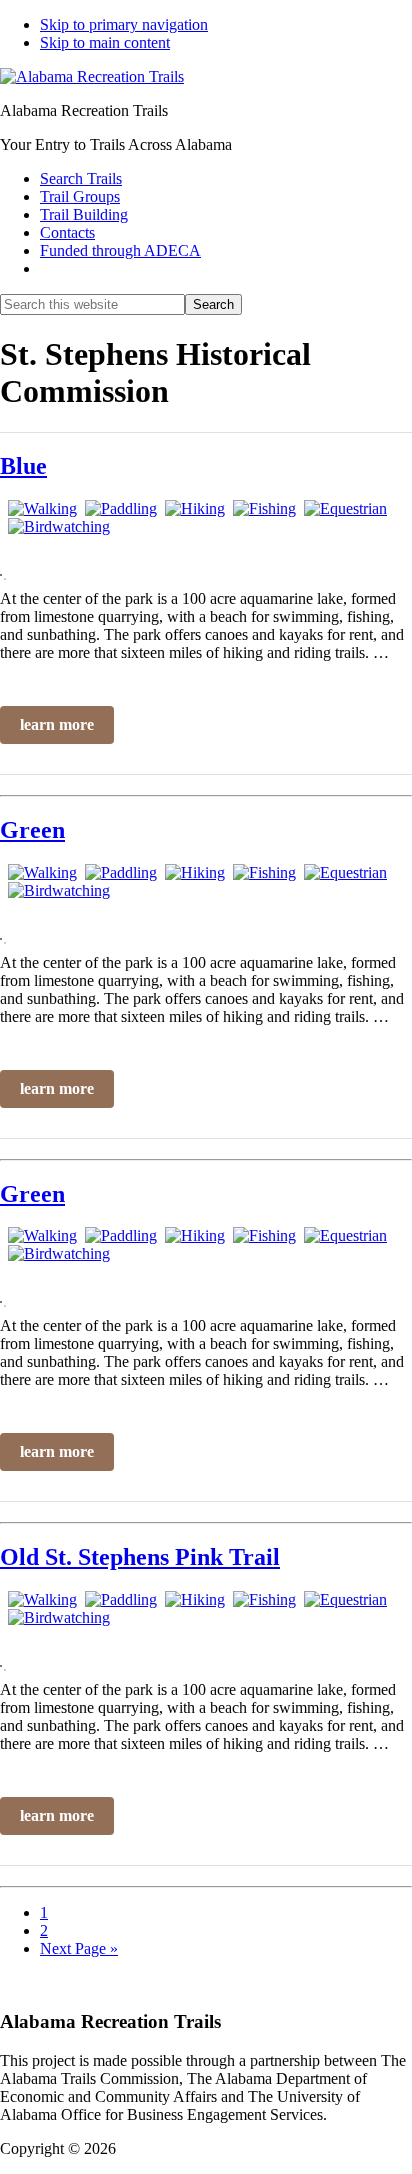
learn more (57, 724)
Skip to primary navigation (124, 24)
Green (32, 830)
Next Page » (79, 1948)
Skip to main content (105, 42)
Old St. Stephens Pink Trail (140, 1557)
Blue (23, 466)
